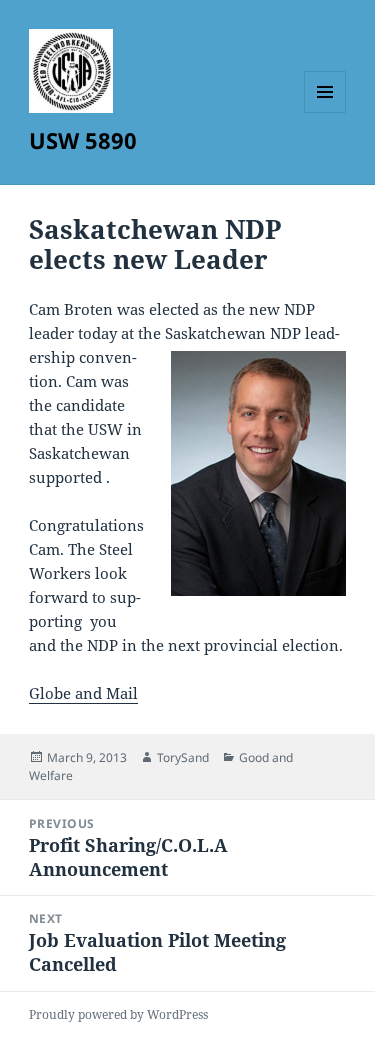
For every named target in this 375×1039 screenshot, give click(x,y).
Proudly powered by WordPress (118, 1014)
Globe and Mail (83, 693)
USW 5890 (83, 140)
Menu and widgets (325, 112)
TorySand (183, 757)
